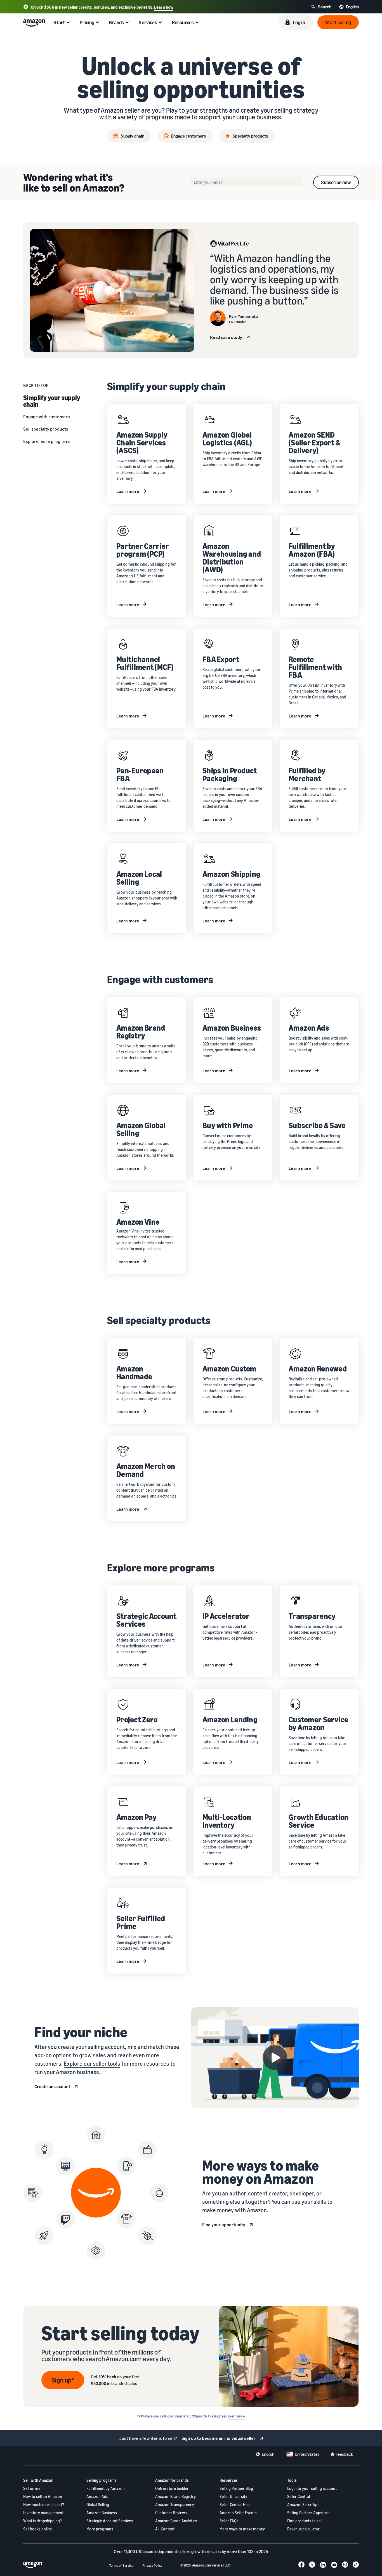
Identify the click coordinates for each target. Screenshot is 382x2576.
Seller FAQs (229, 2521)
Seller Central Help (235, 2505)
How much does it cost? (44, 2505)
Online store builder (172, 2488)
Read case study (226, 337)
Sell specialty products (46, 429)
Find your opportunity (224, 2225)
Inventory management (43, 2513)
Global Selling (98, 2505)
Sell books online (37, 2529)
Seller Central (299, 2496)
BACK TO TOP (36, 385)
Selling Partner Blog (236, 2488)
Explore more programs (47, 441)
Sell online (32, 2488)
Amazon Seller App (303, 2505)
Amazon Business (102, 2513)
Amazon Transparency (175, 2505)
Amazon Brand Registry (175, 2496)
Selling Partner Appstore (308, 2513)
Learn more (128, 491)
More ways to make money (242, 2529)
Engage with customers (47, 417)
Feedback (344, 2454)
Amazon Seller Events (238, 2513)
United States (307, 2454)
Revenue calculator (303, 2529)
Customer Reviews (171, 2513)
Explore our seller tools (92, 2064)
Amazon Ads (97, 2496)
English (268, 2454)
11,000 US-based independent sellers (157, 2551)
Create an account (52, 2086)
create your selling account (91, 2047)
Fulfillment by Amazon (106, 2488)
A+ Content (165, 2529)
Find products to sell (305, 2521)
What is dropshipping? (43, 2521)
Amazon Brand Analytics (176, 2521)
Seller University (233, 2496)
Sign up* (63, 2380)
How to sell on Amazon (43, 2496)
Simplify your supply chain (52, 401)
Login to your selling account (312, 2488)
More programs (100, 2529)
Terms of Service (121, 2566)
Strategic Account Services (110, 2521)
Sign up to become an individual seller (219, 2438)
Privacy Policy (152, 2566)
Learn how (164, 7)
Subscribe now (336, 182)
